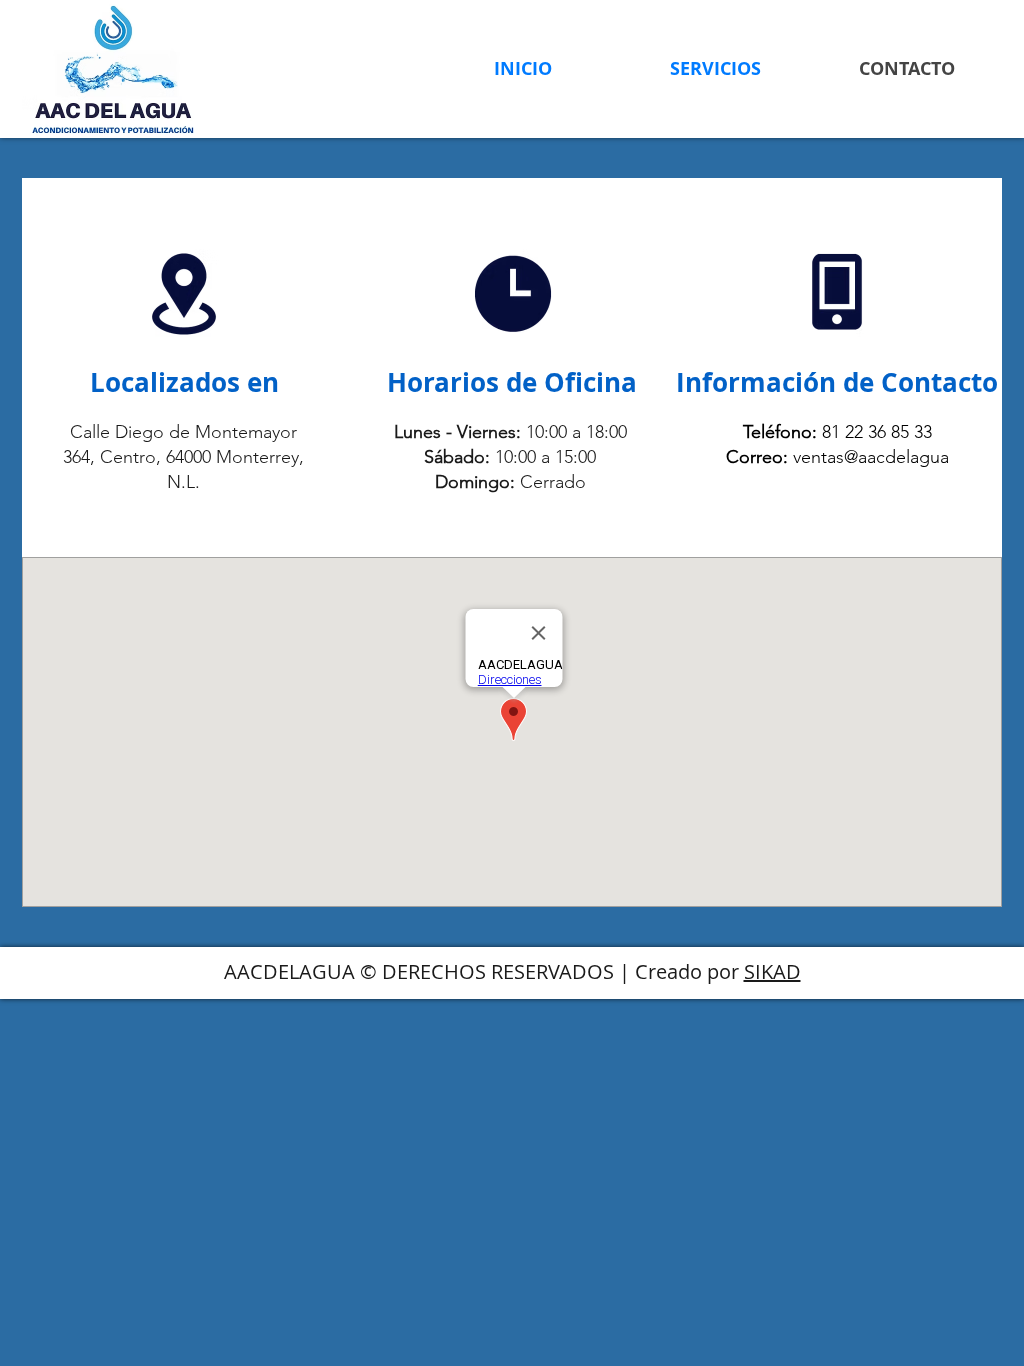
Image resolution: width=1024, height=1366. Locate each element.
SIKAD (772, 971)
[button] (715, 68)
